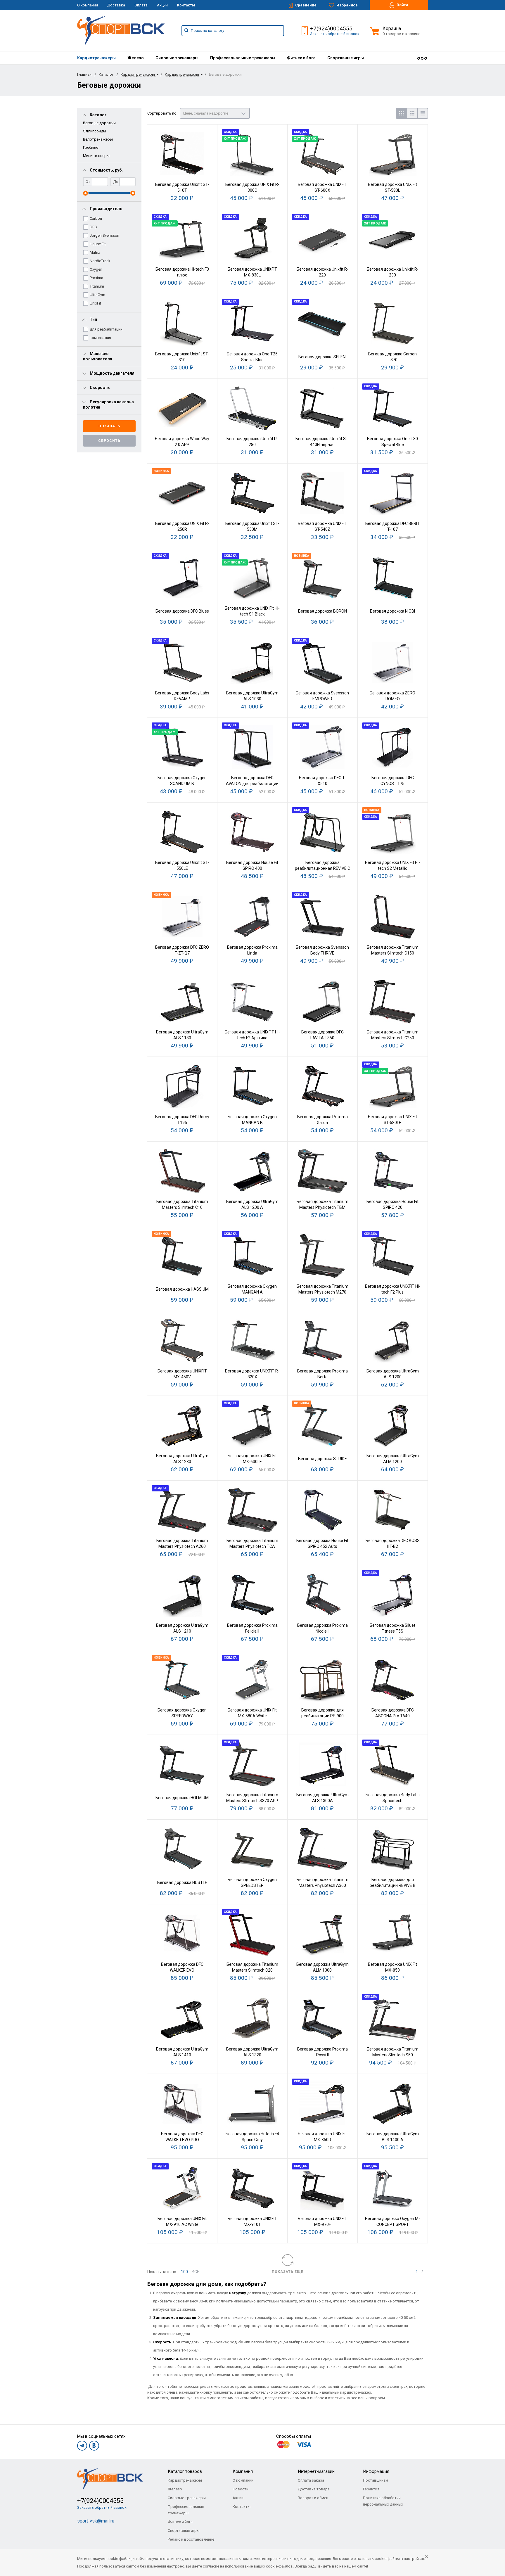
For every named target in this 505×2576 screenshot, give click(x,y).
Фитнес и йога (301, 58)
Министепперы (96, 156)
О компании (88, 5)
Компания (243, 2471)
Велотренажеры (98, 139)
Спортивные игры (346, 58)
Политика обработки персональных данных (383, 2501)
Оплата (141, 5)
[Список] (412, 113)
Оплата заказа (311, 2480)
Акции (162, 5)
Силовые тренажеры (177, 58)
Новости (241, 2489)
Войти (402, 5)
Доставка (116, 5)
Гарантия (371, 2489)
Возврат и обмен (313, 2498)
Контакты (186, 5)
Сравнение (305, 5)
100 (184, 2272)
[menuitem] (96, 58)
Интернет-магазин (316, 2471)
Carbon (96, 218)
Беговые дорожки (99, 123)
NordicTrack (100, 261)
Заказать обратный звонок (335, 34)
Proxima (96, 278)
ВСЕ (196, 2272)
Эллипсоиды (95, 131)
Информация (376, 2471)
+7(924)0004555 (331, 28)
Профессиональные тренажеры (243, 58)
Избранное (347, 5)
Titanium (97, 286)
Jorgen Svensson (104, 235)
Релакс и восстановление (191, 2539)
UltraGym (97, 295)
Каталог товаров (185, 2471)
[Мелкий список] (423, 113)
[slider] (85, 193)
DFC (93, 227)
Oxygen (96, 269)
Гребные (91, 147)
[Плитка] (401, 113)
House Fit (98, 244)
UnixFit (95, 303)
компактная (100, 338)
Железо (136, 58)
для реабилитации (106, 329)
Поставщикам (376, 2480)
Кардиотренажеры (96, 58)
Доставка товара (314, 2489)
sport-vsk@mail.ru (96, 2521)
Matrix (95, 252)
